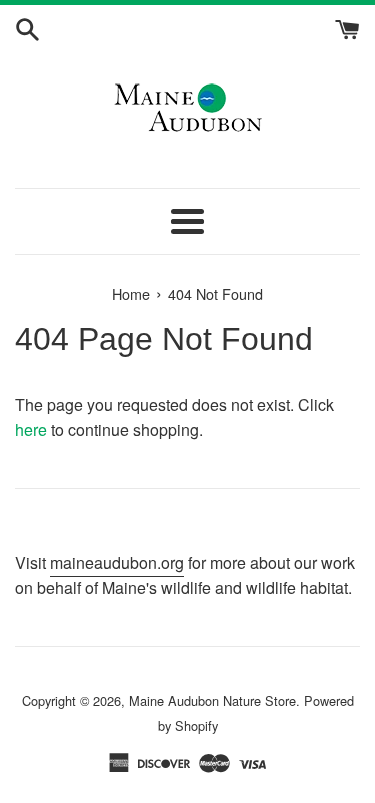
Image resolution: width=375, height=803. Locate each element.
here (31, 429)
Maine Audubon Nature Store (212, 700)
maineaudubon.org (117, 562)
